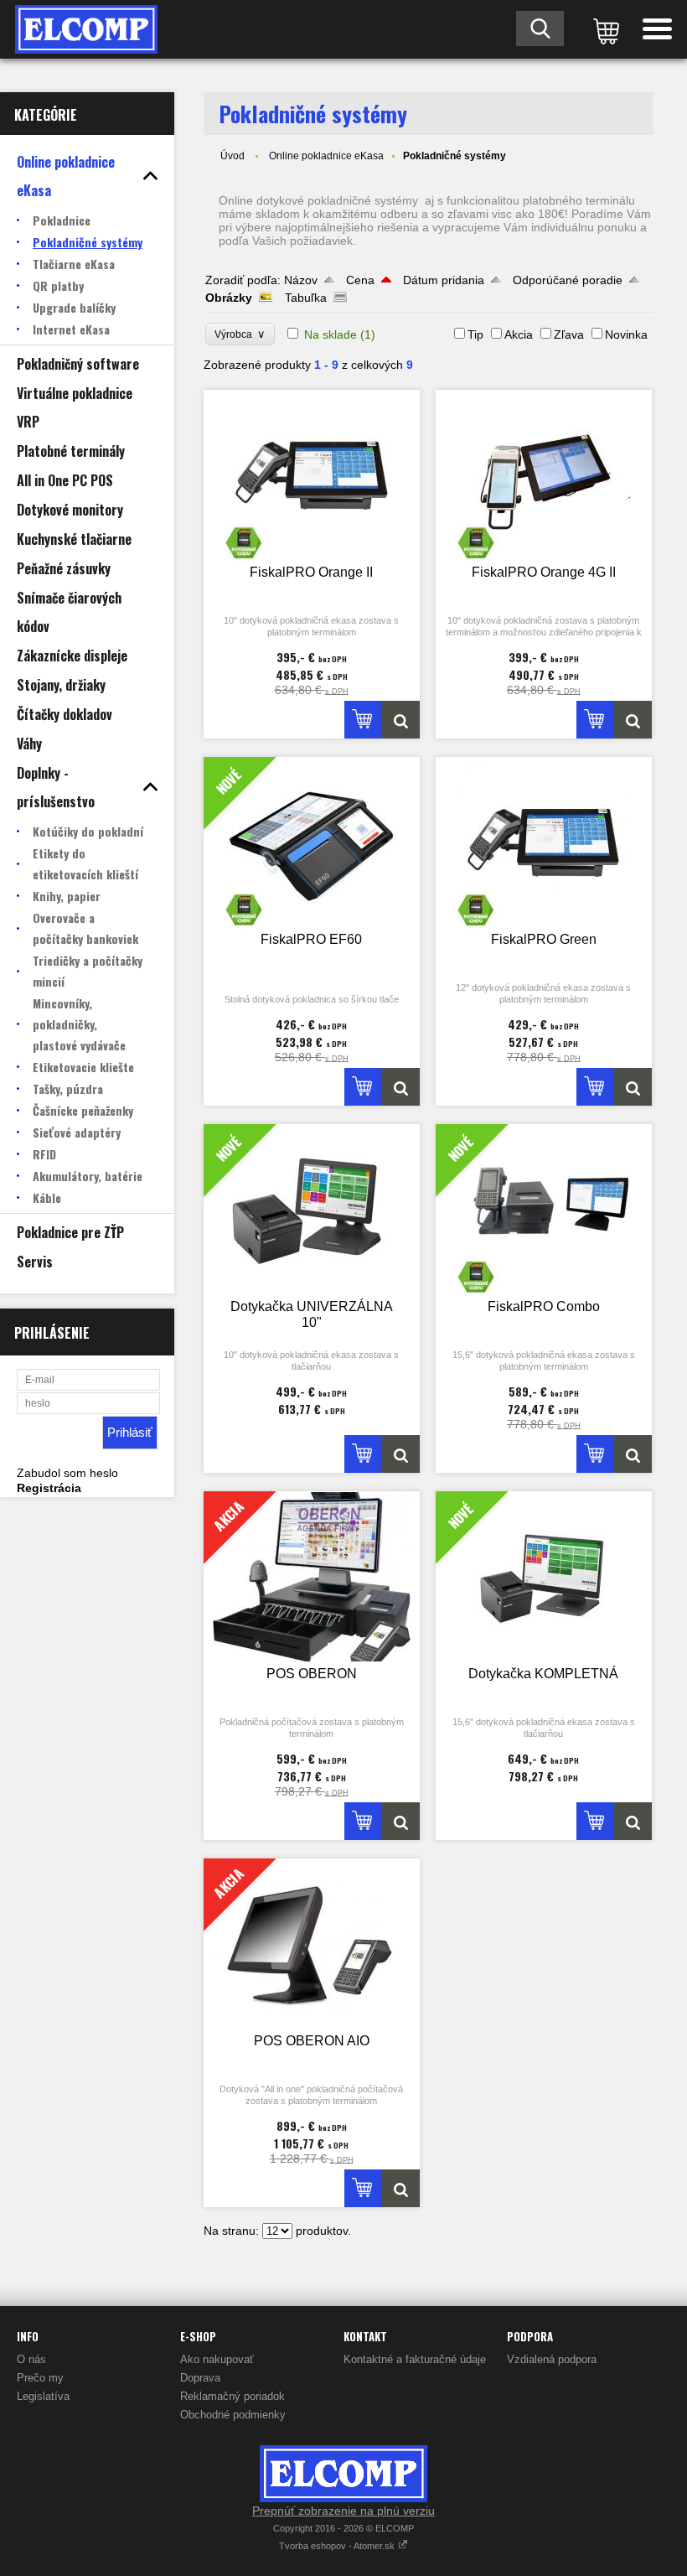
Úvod (232, 156)
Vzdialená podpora (552, 2359)
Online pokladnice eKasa (326, 156)
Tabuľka (306, 298)
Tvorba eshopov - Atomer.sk (338, 2546)
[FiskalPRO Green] (544, 843)
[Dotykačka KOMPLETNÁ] (633, 1821)
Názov (301, 280)
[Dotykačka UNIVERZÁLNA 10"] (401, 1454)
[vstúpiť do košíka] (603, 29)
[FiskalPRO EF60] (401, 1087)
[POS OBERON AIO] (401, 2188)
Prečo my (40, 2378)
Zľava (569, 334)
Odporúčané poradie (568, 280)
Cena (360, 280)
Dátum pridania (444, 280)
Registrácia (49, 1488)
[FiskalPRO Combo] (633, 1454)
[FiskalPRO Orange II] (312, 476)
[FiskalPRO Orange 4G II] (544, 476)
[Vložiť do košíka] (363, 720)
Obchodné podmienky (233, 2415)
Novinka (626, 334)
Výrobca (240, 334)
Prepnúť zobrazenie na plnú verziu (343, 2511)
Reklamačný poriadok (232, 2396)
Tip (475, 334)
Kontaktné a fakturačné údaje (415, 2359)
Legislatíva (43, 2396)
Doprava (200, 2378)
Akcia (519, 334)
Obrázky (229, 298)
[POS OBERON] (401, 1821)
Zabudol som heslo (67, 1473)
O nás (31, 2359)
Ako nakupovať (217, 2359)
